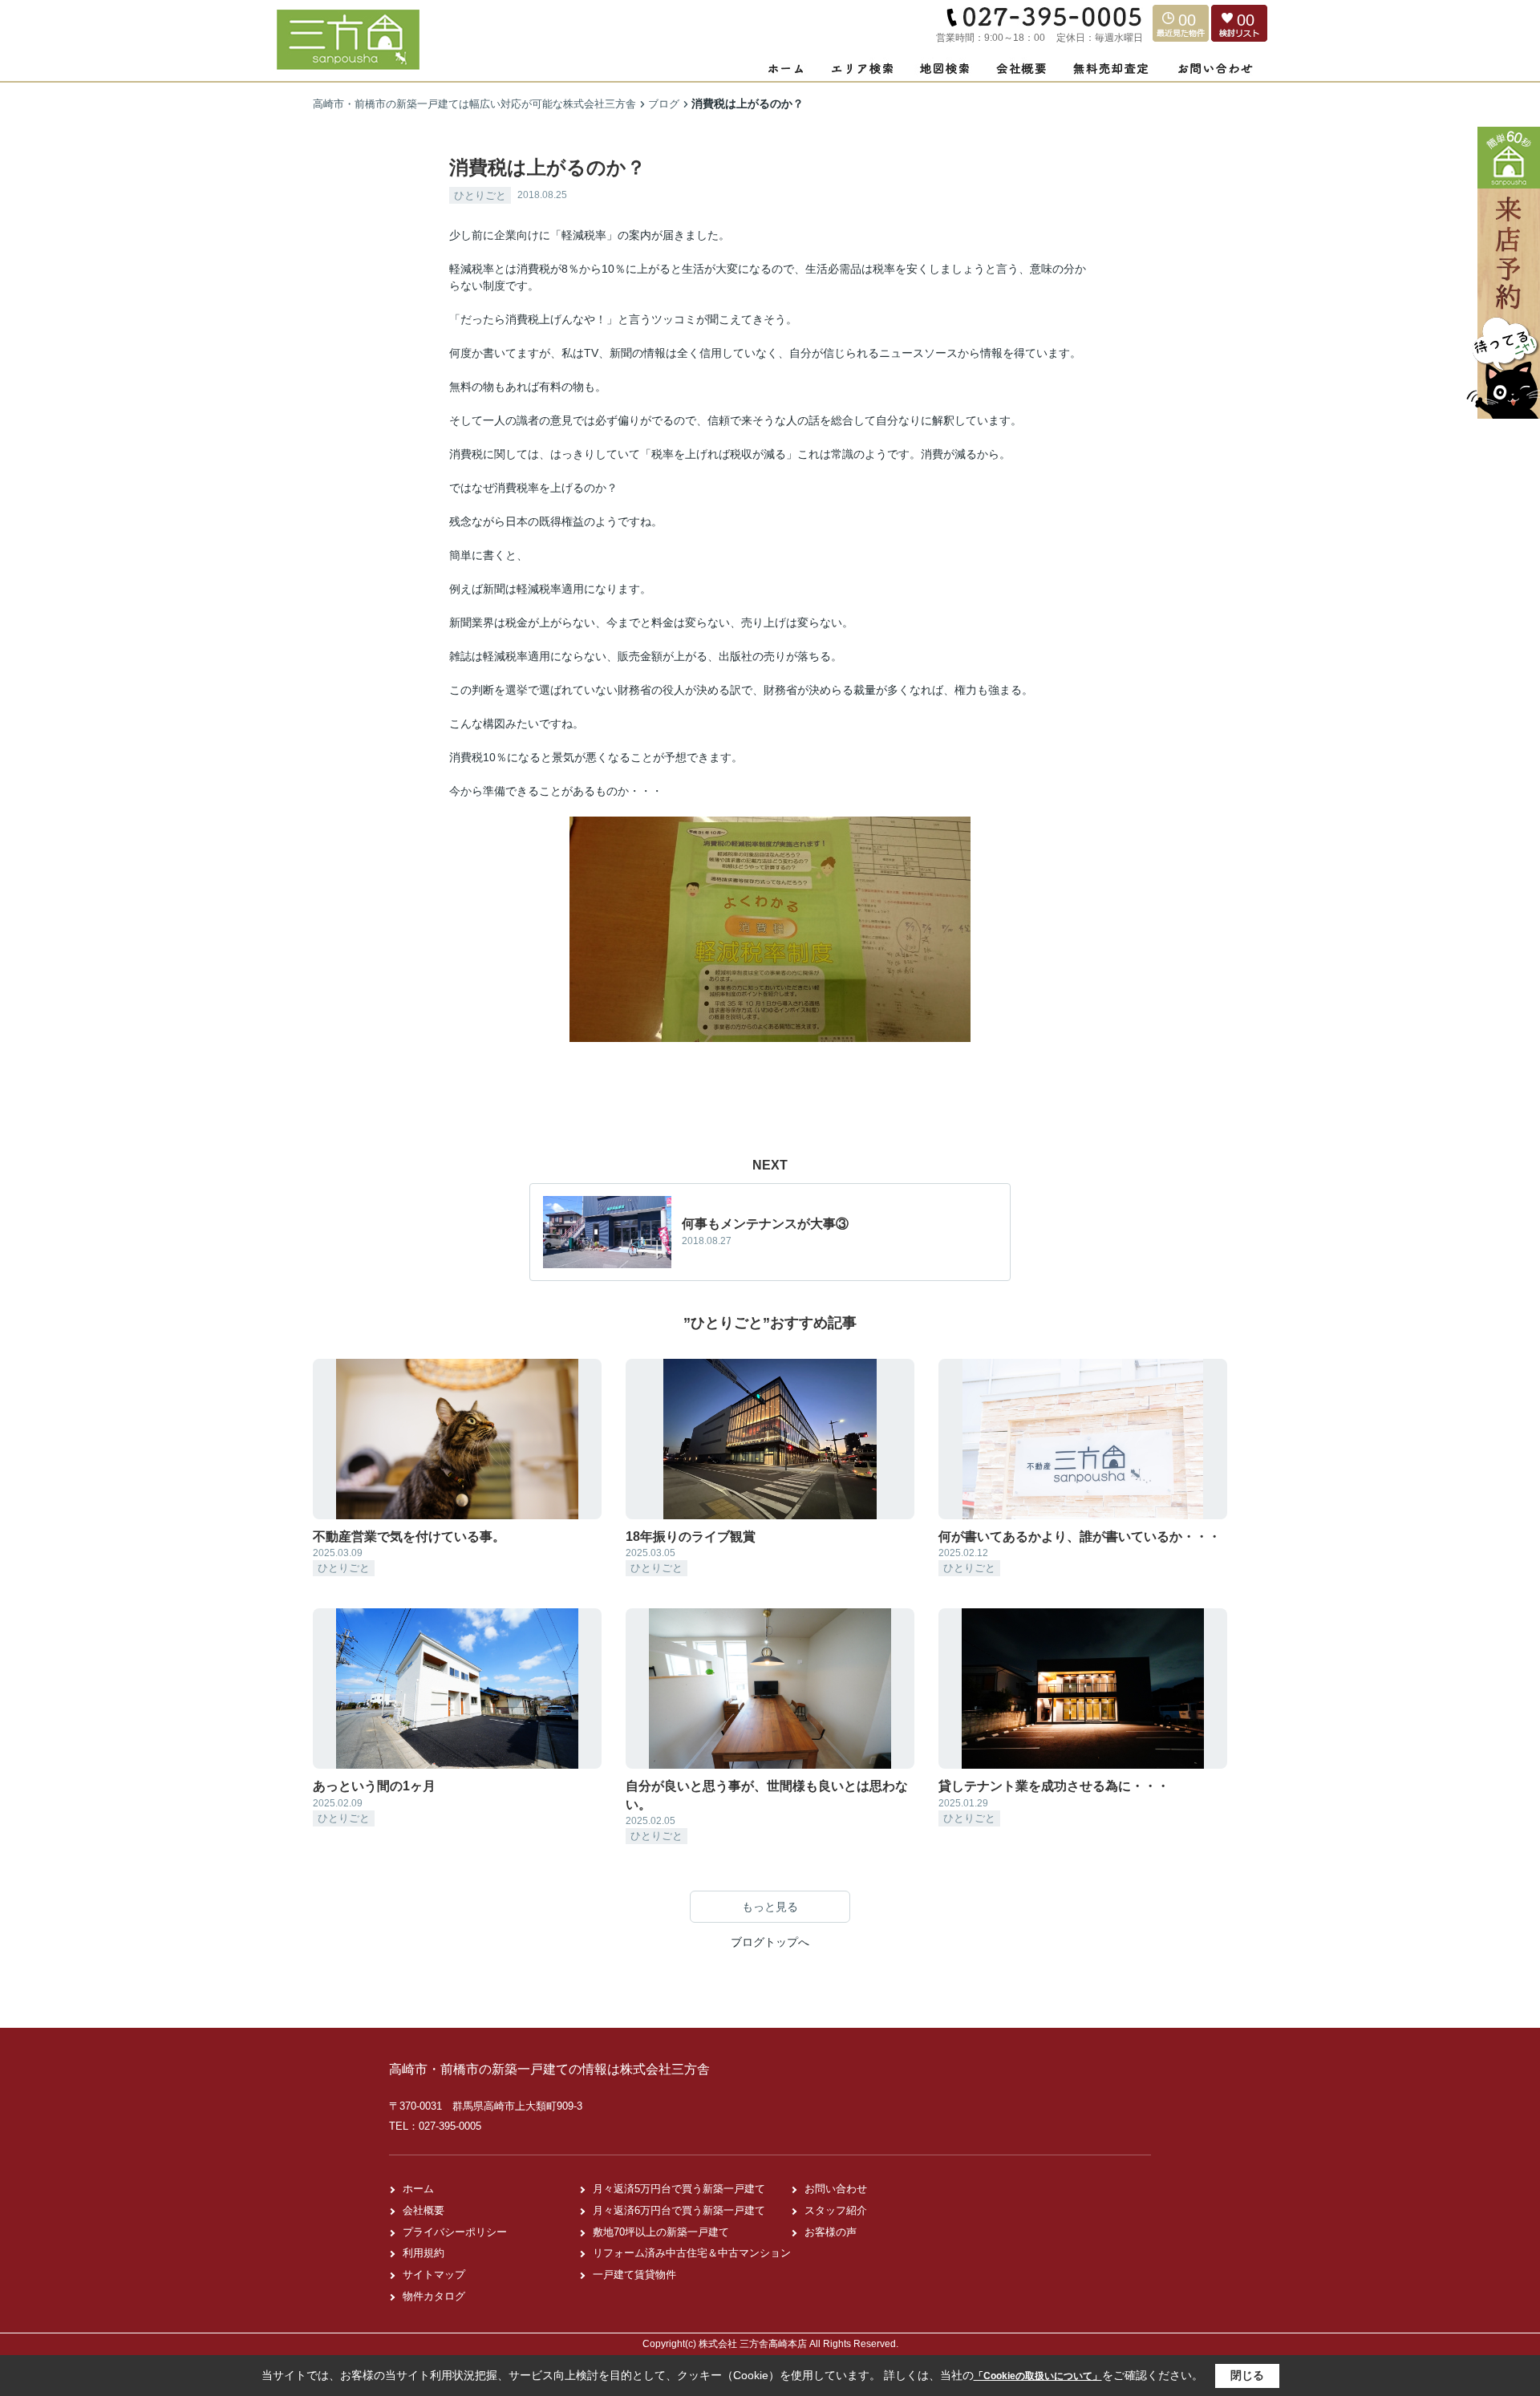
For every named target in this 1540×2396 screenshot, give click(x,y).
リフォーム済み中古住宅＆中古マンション (692, 2253)
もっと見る (770, 1907)
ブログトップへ (770, 1942)
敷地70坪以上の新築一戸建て (661, 2232)
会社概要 (423, 2210)
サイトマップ (434, 2274)
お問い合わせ (836, 2189)
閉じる (1247, 2375)
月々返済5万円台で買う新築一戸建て (679, 2189)
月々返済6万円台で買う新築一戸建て (679, 2210)
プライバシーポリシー (455, 2232)
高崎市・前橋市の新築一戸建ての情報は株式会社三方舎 (549, 2069)
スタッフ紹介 (836, 2210)
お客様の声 (831, 2232)
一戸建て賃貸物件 (634, 2274)
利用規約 (423, 2253)
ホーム (418, 2189)
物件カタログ (434, 2296)
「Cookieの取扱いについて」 (1038, 2376)
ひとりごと (480, 195)
